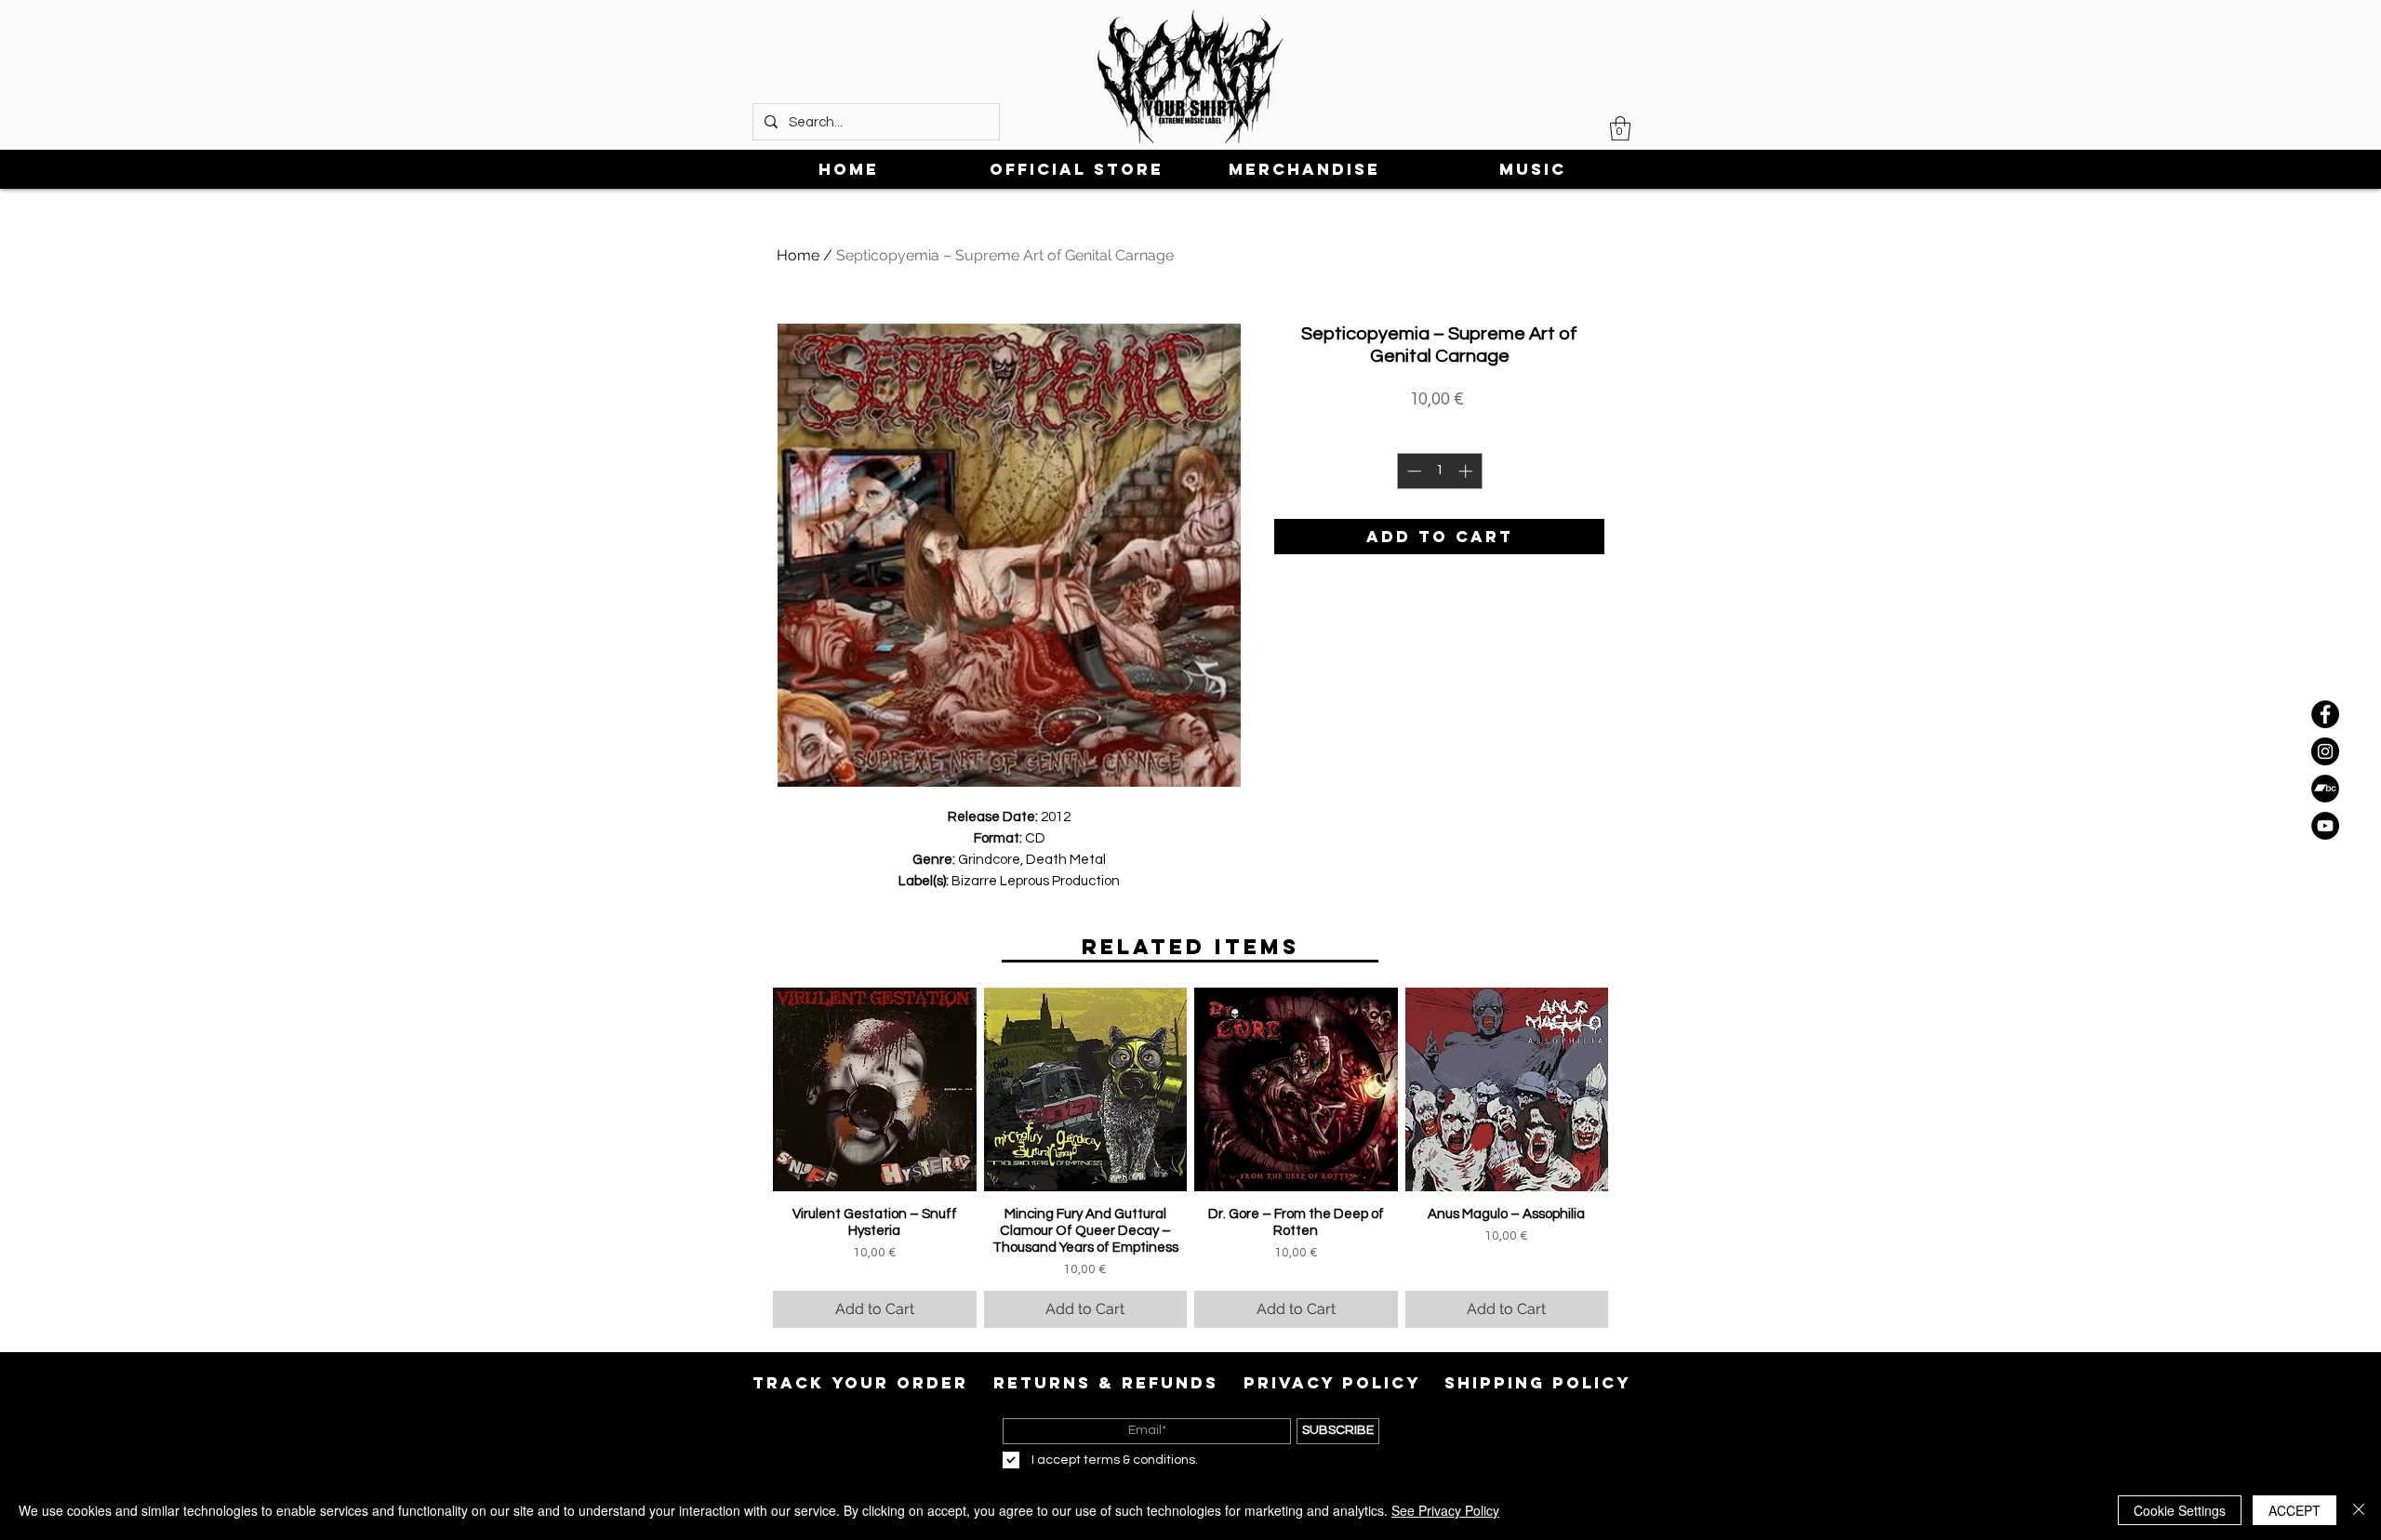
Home (798, 255)
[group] (1190, 1158)
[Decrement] (1412, 471)
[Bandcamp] (2325, 789)
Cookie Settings (2180, 1510)
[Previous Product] (746, 1089)
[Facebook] (2325, 714)
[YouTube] (2325, 826)
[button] (1620, 128)
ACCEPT (2295, 1510)
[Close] (2359, 1510)
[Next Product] (1635, 1089)
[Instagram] (2325, 751)
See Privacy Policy (1445, 1510)
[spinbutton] (1439, 471)
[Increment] (1467, 471)
